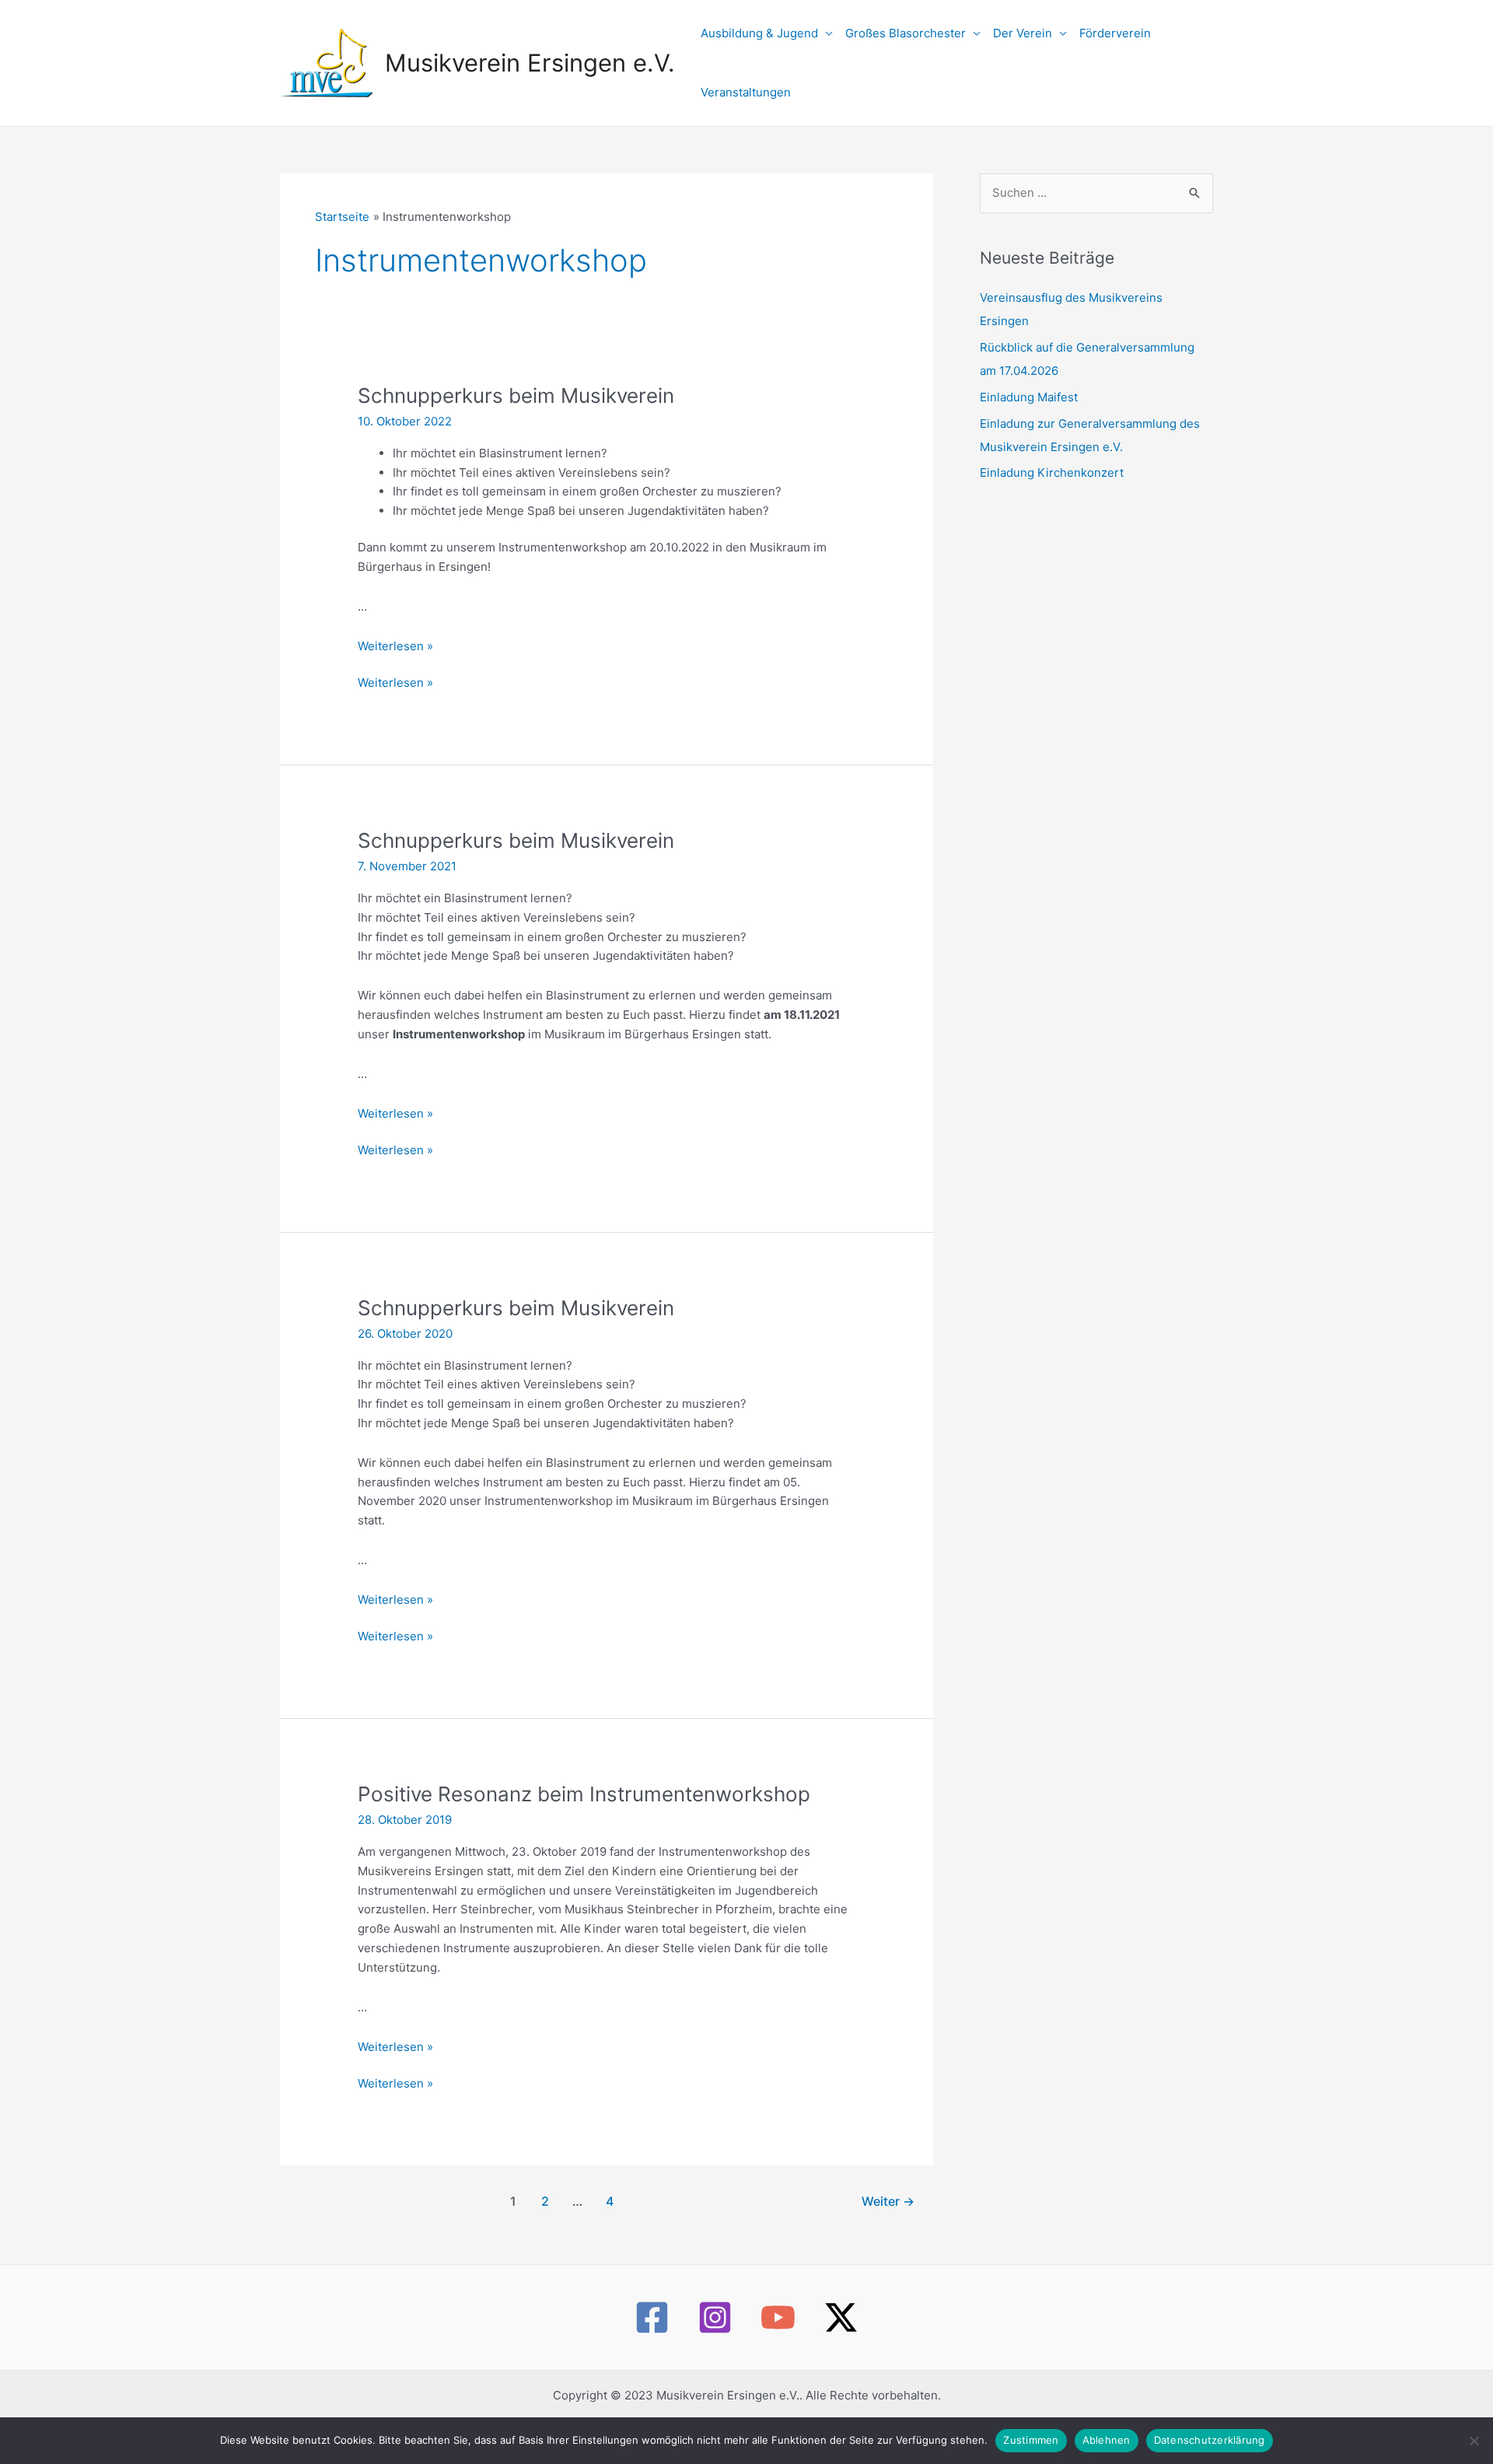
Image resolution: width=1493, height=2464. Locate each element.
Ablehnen (1107, 2440)
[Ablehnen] (1474, 2441)
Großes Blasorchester (906, 33)
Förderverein (1115, 33)
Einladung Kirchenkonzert (1052, 472)
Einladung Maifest (1029, 397)
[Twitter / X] (841, 2317)
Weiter (888, 2201)
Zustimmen (1031, 2440)
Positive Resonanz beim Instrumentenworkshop (584, 1794)
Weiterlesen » (395, 646)
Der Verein (1023, 33)
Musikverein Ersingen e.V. (530, 63)
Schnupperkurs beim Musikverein (516, 395)
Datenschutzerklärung (1210, 2440)
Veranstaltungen (746, 92)
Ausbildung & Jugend (759, 33)
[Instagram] (715, 2317)
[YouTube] (778, 2317)
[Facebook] (652, 2317)
